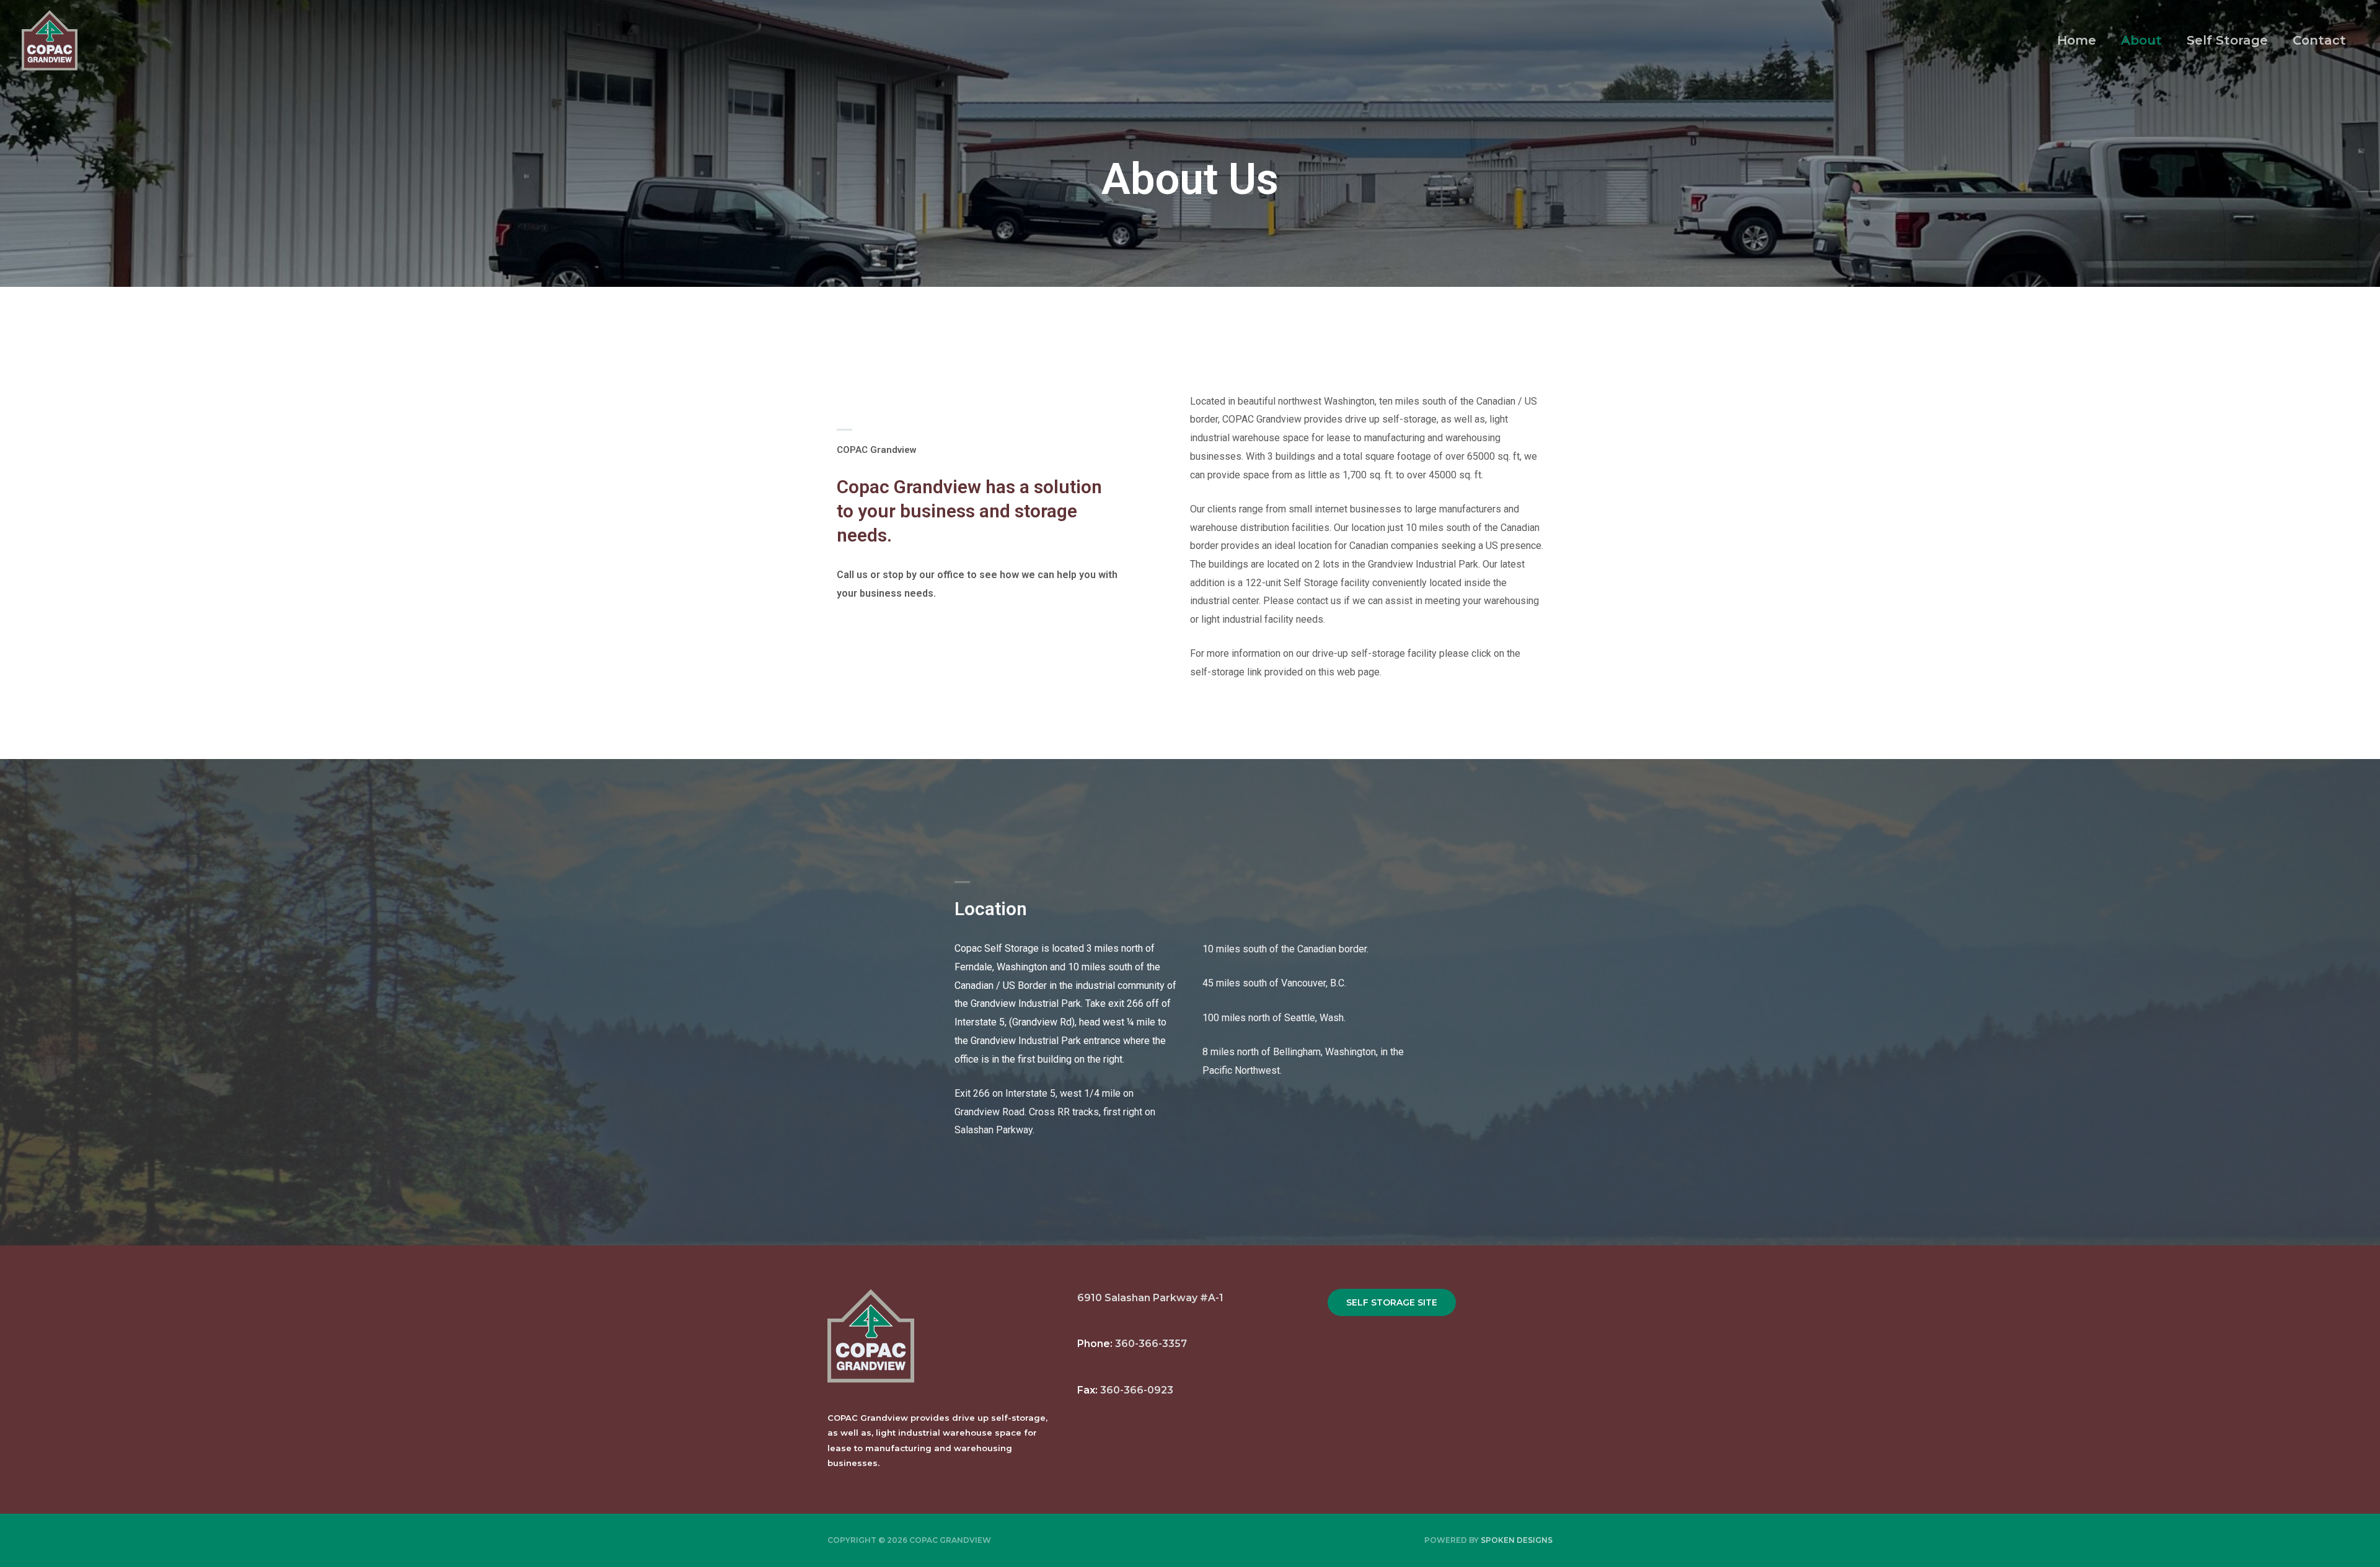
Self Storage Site (1392, 1302)
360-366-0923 (1137, 1390)
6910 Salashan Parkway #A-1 (1152, 1298)
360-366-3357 (1151, 1344)
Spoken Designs (1517, 1540)
